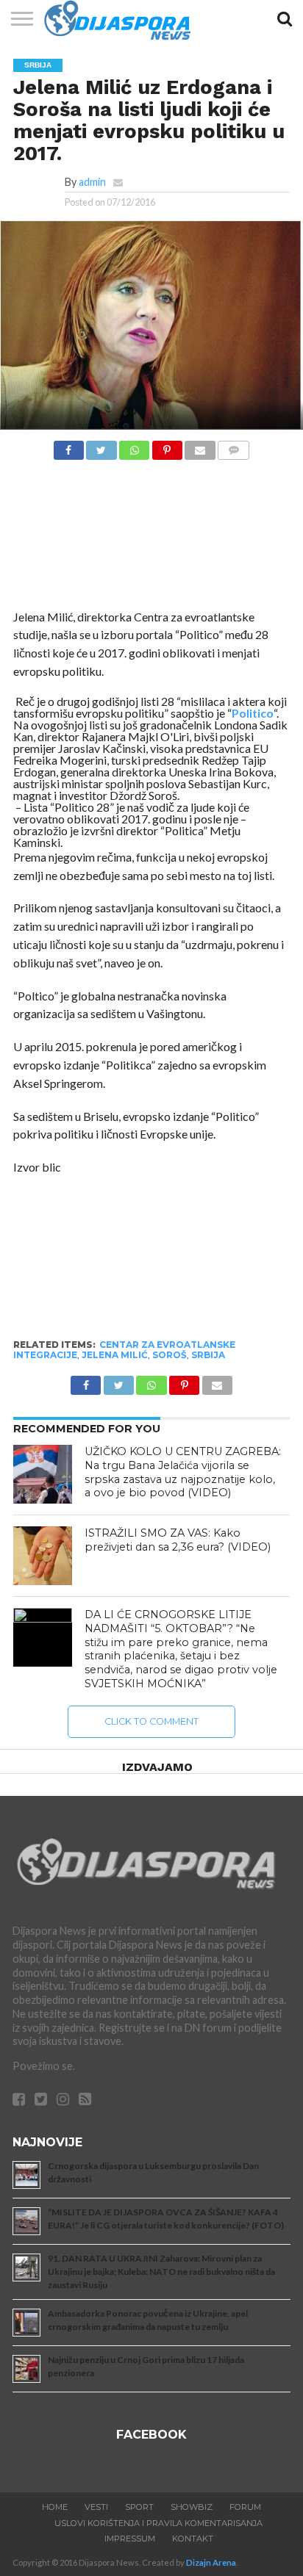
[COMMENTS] (234, 446)
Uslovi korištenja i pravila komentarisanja (158, 2523)
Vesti (96, 2507)
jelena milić (115, 1355)
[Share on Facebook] (69, 446)
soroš (170, 1355)
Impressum (130, 2539)
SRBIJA (208, 1355)
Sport (139, 2507)
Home (55, 2507)
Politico (253, 713)
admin (92, 182)
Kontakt (193, 2539)
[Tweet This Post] (101, 446)
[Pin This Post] (167, 446)
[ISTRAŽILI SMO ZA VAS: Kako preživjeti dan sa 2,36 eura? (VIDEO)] (43, 1556)
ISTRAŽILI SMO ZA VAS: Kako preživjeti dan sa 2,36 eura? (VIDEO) (178, 1540)
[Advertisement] (151, 538)
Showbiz (192, 2507)
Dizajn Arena (211, 2562)
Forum (245, 2507)
